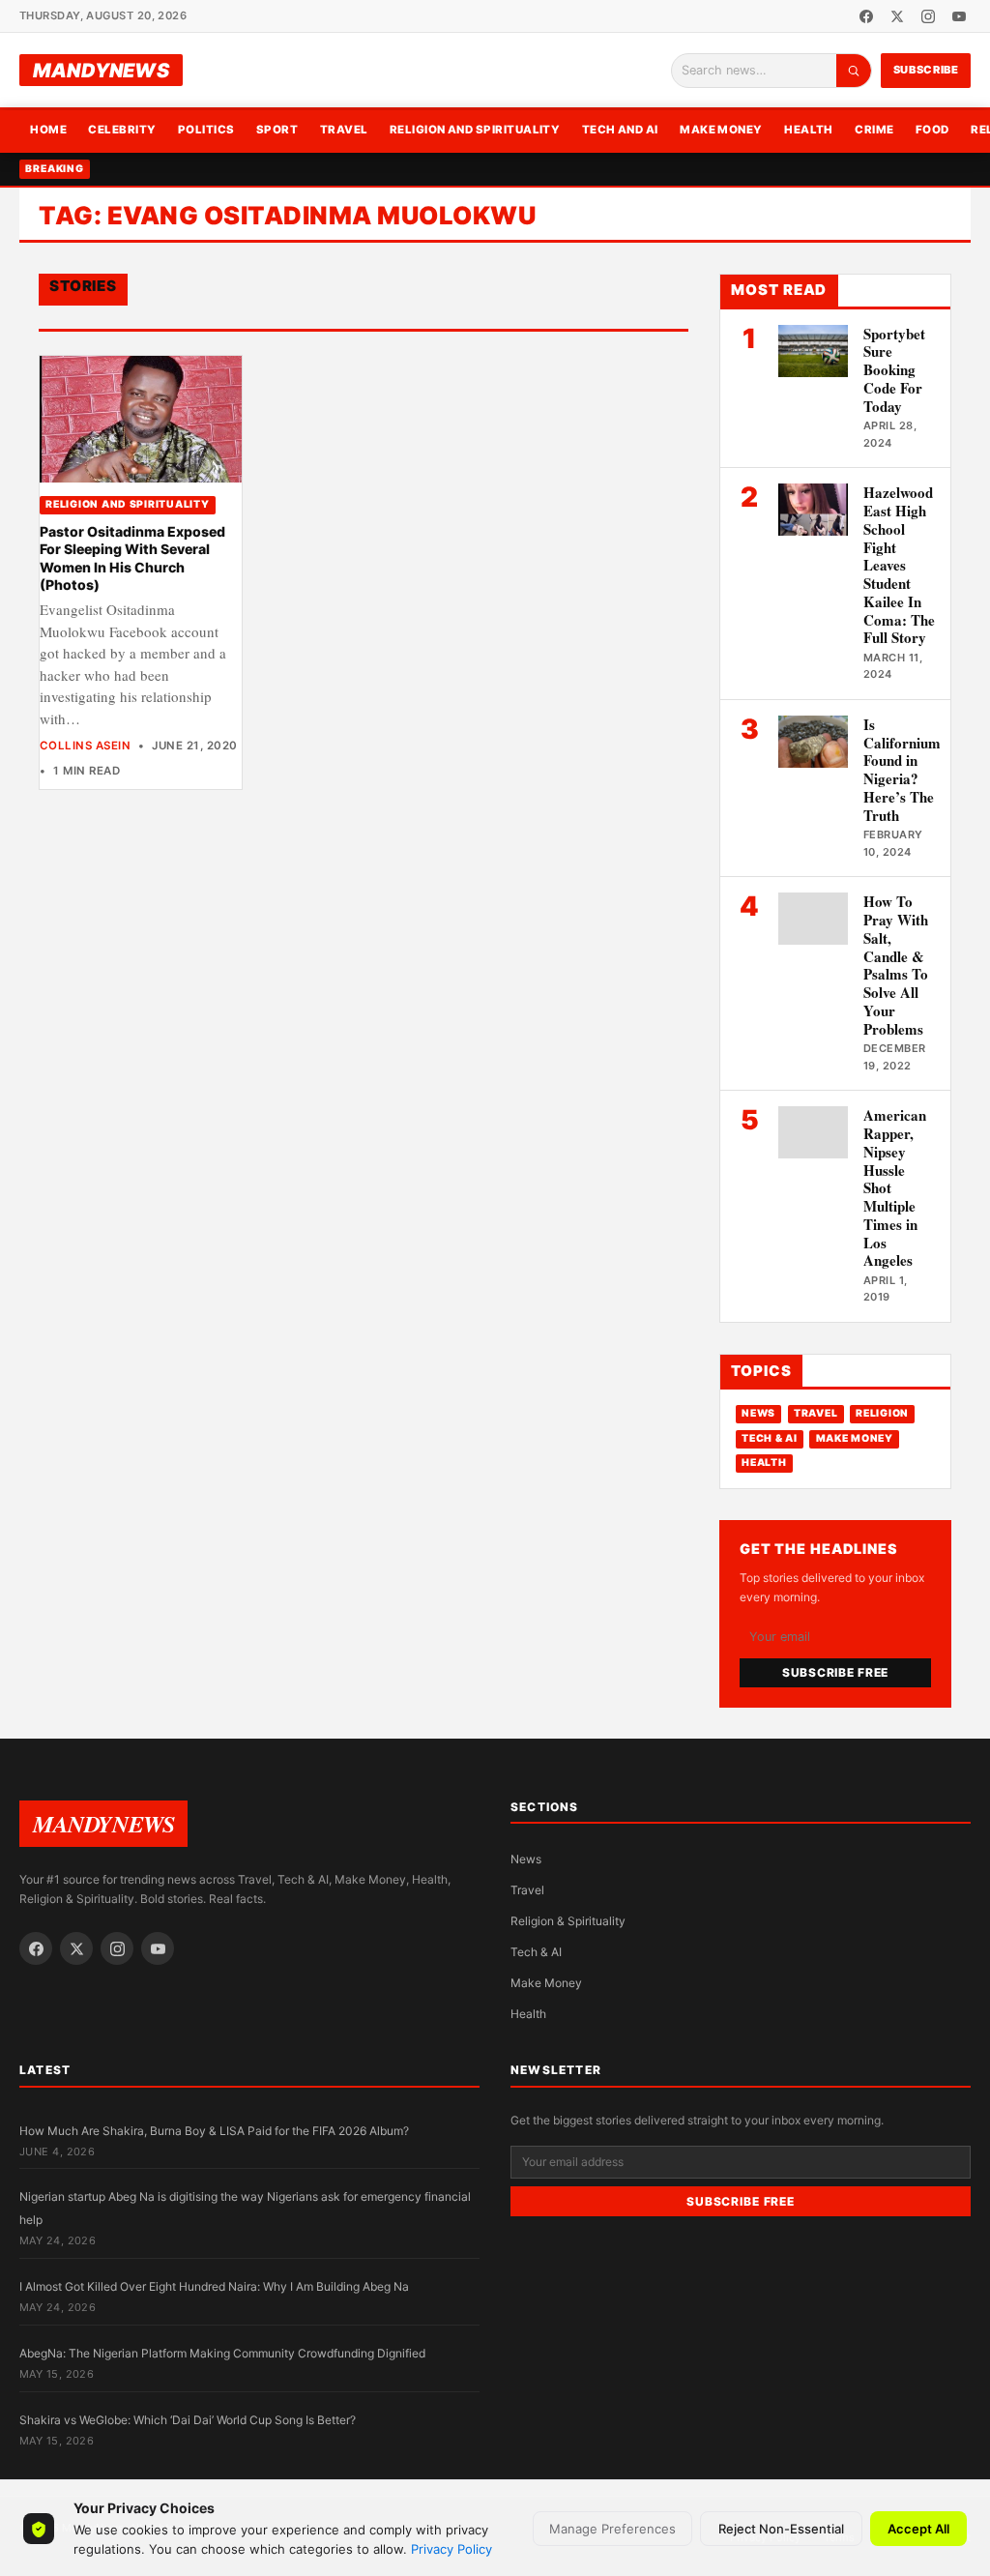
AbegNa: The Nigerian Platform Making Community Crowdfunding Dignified (222, 2353)
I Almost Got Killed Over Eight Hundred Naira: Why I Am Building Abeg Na (214, 2286)
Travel (344, 130)
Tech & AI (770, 1438)
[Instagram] (928, 16)
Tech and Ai (620, 130)
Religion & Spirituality (568, 1921)
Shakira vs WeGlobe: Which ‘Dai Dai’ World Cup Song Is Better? (188, 2420)
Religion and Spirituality (475, 130)
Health (809, 130)
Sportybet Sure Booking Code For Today (894, 370)
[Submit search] (854, 71)
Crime (874, 130)
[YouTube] (959, 16)
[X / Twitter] (897, 16)
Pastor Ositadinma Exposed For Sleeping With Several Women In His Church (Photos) (132, 558)
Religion (882, 1413)
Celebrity (122, 130)
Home (48, 130)
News (758, 1413)
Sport (277, 130)
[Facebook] (866, 16)
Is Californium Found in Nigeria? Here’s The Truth (902, 770)
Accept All (918, 2529)
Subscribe (926, 70)
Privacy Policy (451, 2549)
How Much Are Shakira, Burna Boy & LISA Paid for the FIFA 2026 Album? (214, 2131)
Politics (206, 130)
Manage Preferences (612, 2529)
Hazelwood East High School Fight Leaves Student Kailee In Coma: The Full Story (899, 565)
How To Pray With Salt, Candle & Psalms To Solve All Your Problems (896, 965)
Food (932, 130)
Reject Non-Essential (781, 2529)
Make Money (721, 130)
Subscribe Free (835, 1672)
